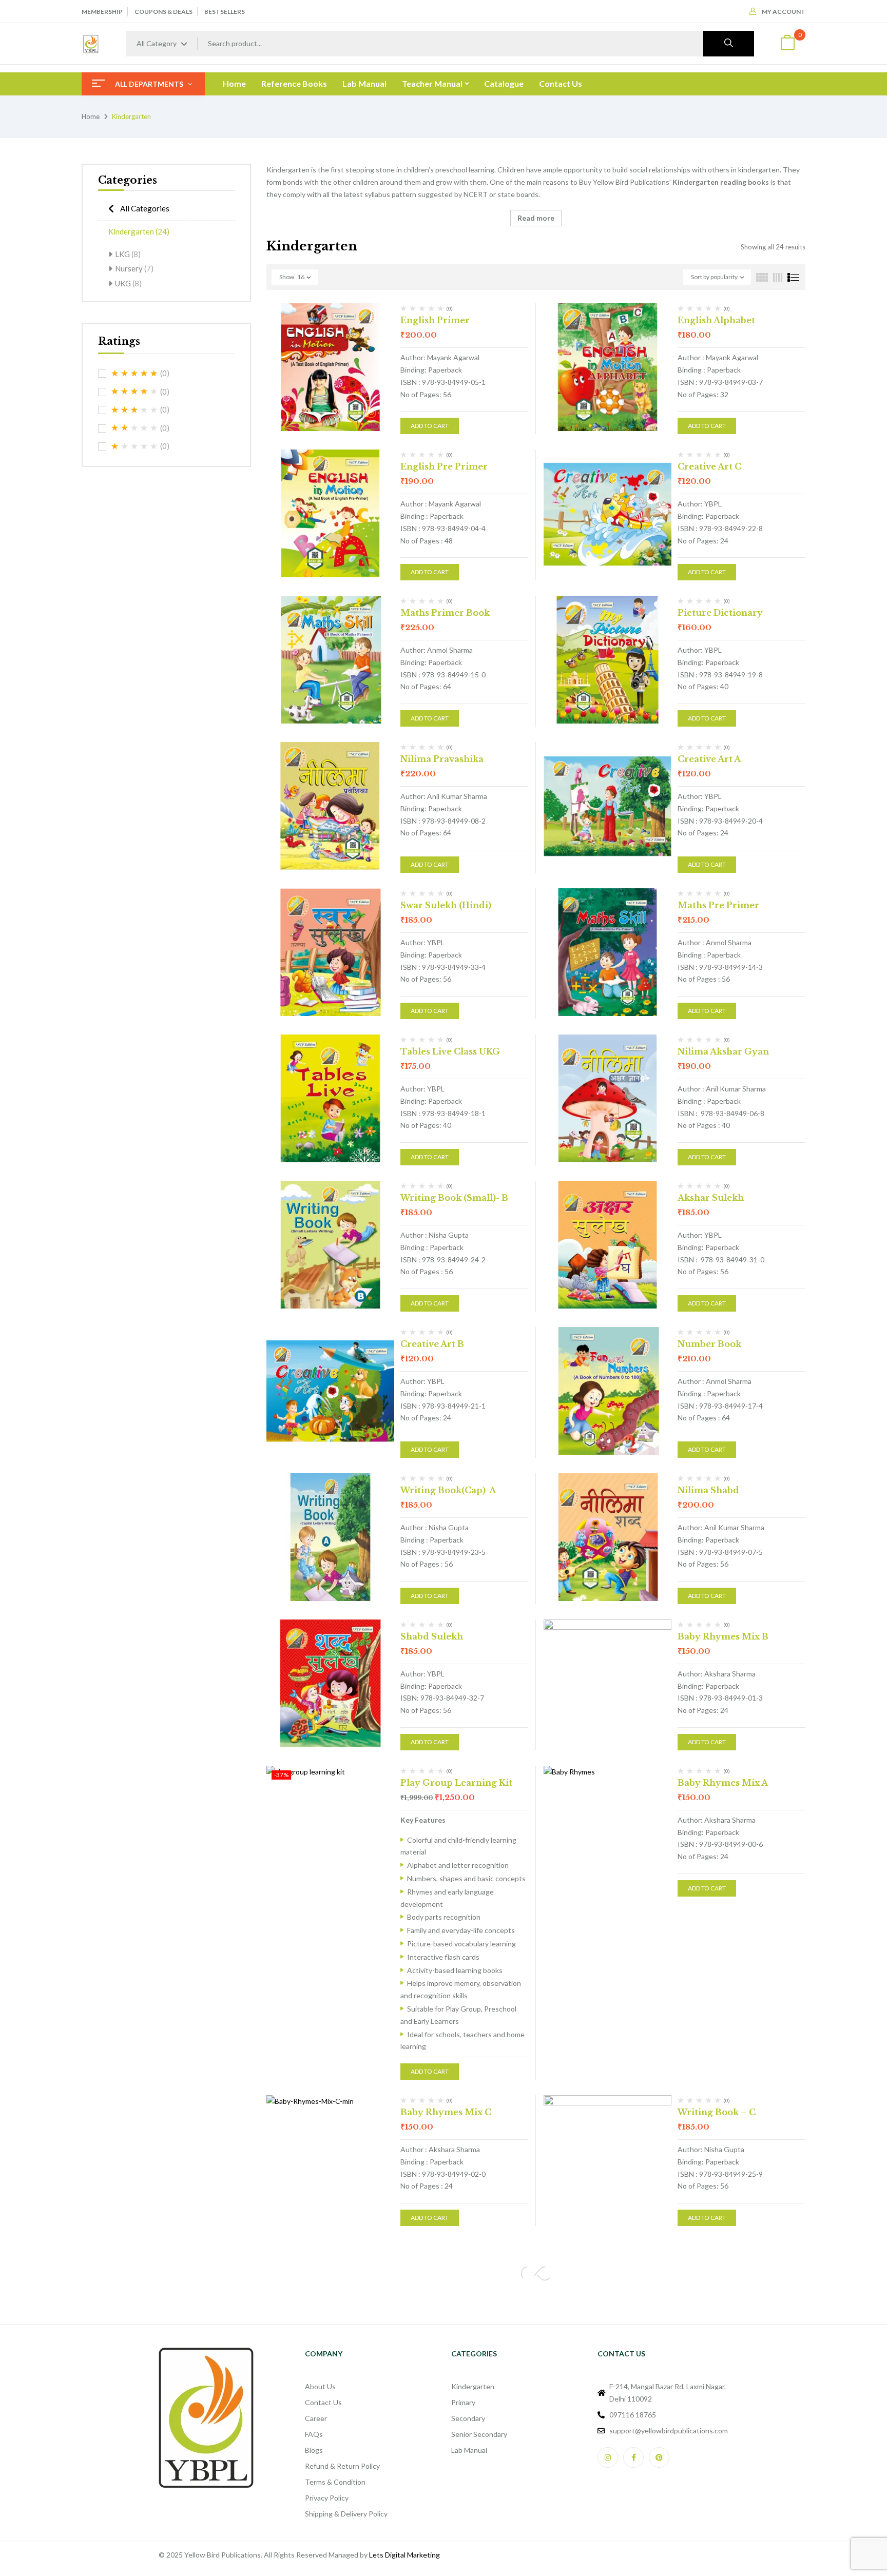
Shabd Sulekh (432, 1636)
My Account (784, 12)
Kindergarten (139, 231)
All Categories (145, 208)
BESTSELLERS (225, 12)
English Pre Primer (444, 466)
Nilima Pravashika (442, 759)
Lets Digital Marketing (404, 2555)
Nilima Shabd (708, 1490)
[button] (787, 44)
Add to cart (430, 426)
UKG (128, 283)
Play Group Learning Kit (456, 1783)
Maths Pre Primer (718, 905)
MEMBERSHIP (102, 12)
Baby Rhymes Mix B (723, 1636)
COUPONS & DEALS (163, 12)
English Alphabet (716, 320)
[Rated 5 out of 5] (134, 374)
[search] (729, 44)
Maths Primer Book (445, 613)
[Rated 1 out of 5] (134, 446)
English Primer (435, 320)
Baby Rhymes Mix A (723, 1783)
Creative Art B (432, 1344)
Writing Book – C (717, 2112)
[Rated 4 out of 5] (134, 392)
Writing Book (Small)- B (454, 1198)
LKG (128, 254)
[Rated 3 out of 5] (134, 410)
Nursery (134, 268)
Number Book (709, 1344)
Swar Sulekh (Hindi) (446, 905)
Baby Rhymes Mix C (446, 2112)
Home (91, 116)
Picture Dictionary (720, 613)
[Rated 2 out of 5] (134, 428)
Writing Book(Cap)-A (448, 1490)
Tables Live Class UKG (450, 1051)
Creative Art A (709, 759)
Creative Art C (709, 466)
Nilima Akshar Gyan (723, 1051)
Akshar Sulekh (711, 1198)
